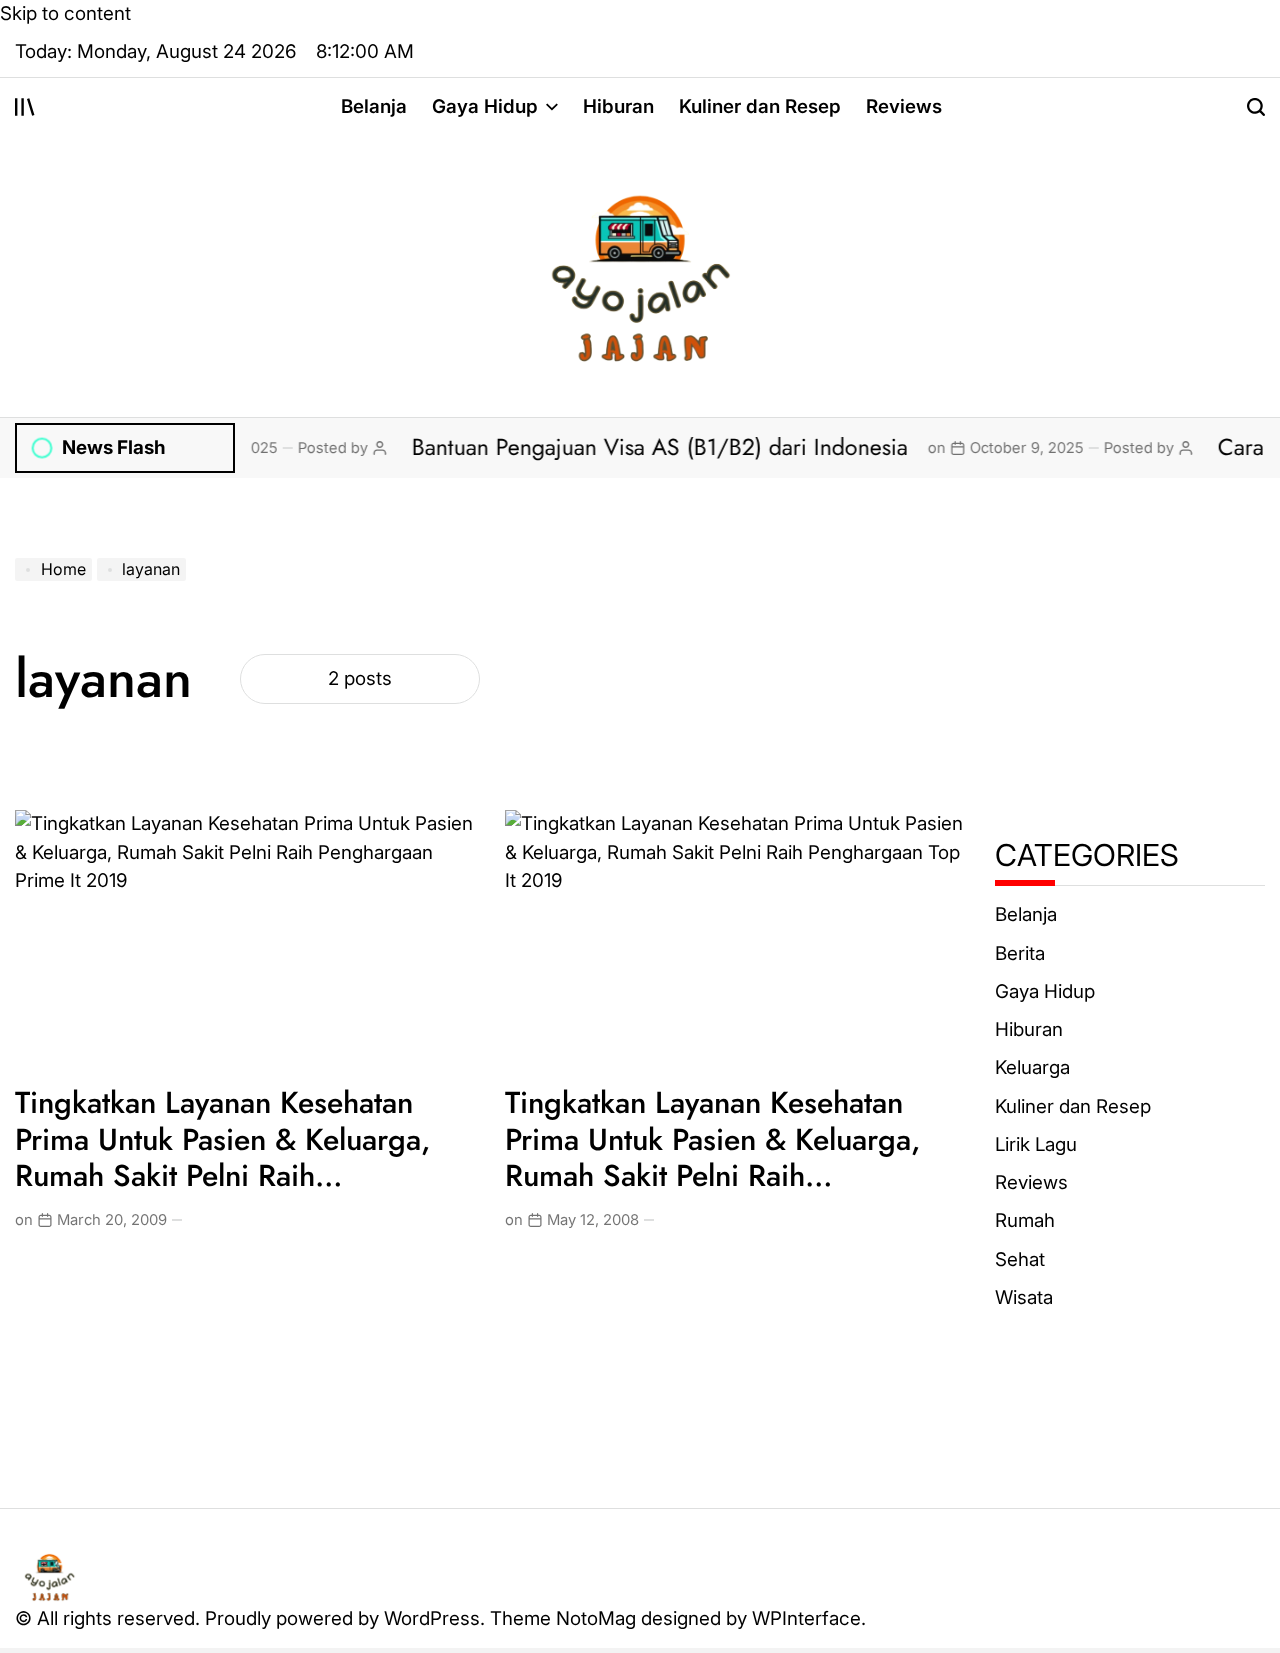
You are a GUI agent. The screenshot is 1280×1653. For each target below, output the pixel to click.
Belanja (374, 106)
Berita (1020, 953)
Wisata (1024, 1297)
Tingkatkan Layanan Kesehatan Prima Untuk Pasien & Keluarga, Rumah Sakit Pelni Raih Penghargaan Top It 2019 (713, 1157)
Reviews (904, 106)
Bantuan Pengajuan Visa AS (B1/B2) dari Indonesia (630, 447)
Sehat (1020, 1259)
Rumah (1025, 1221)
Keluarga (1032, 1068)
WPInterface (806, 1618)
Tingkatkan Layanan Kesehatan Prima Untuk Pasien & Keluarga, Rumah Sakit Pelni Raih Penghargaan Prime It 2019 (223, 1157)
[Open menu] (25, 107)
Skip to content (65, 13)
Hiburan (618, 106)
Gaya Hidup (485, 106)
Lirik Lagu (1036, 1144)
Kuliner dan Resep (760, 106)
